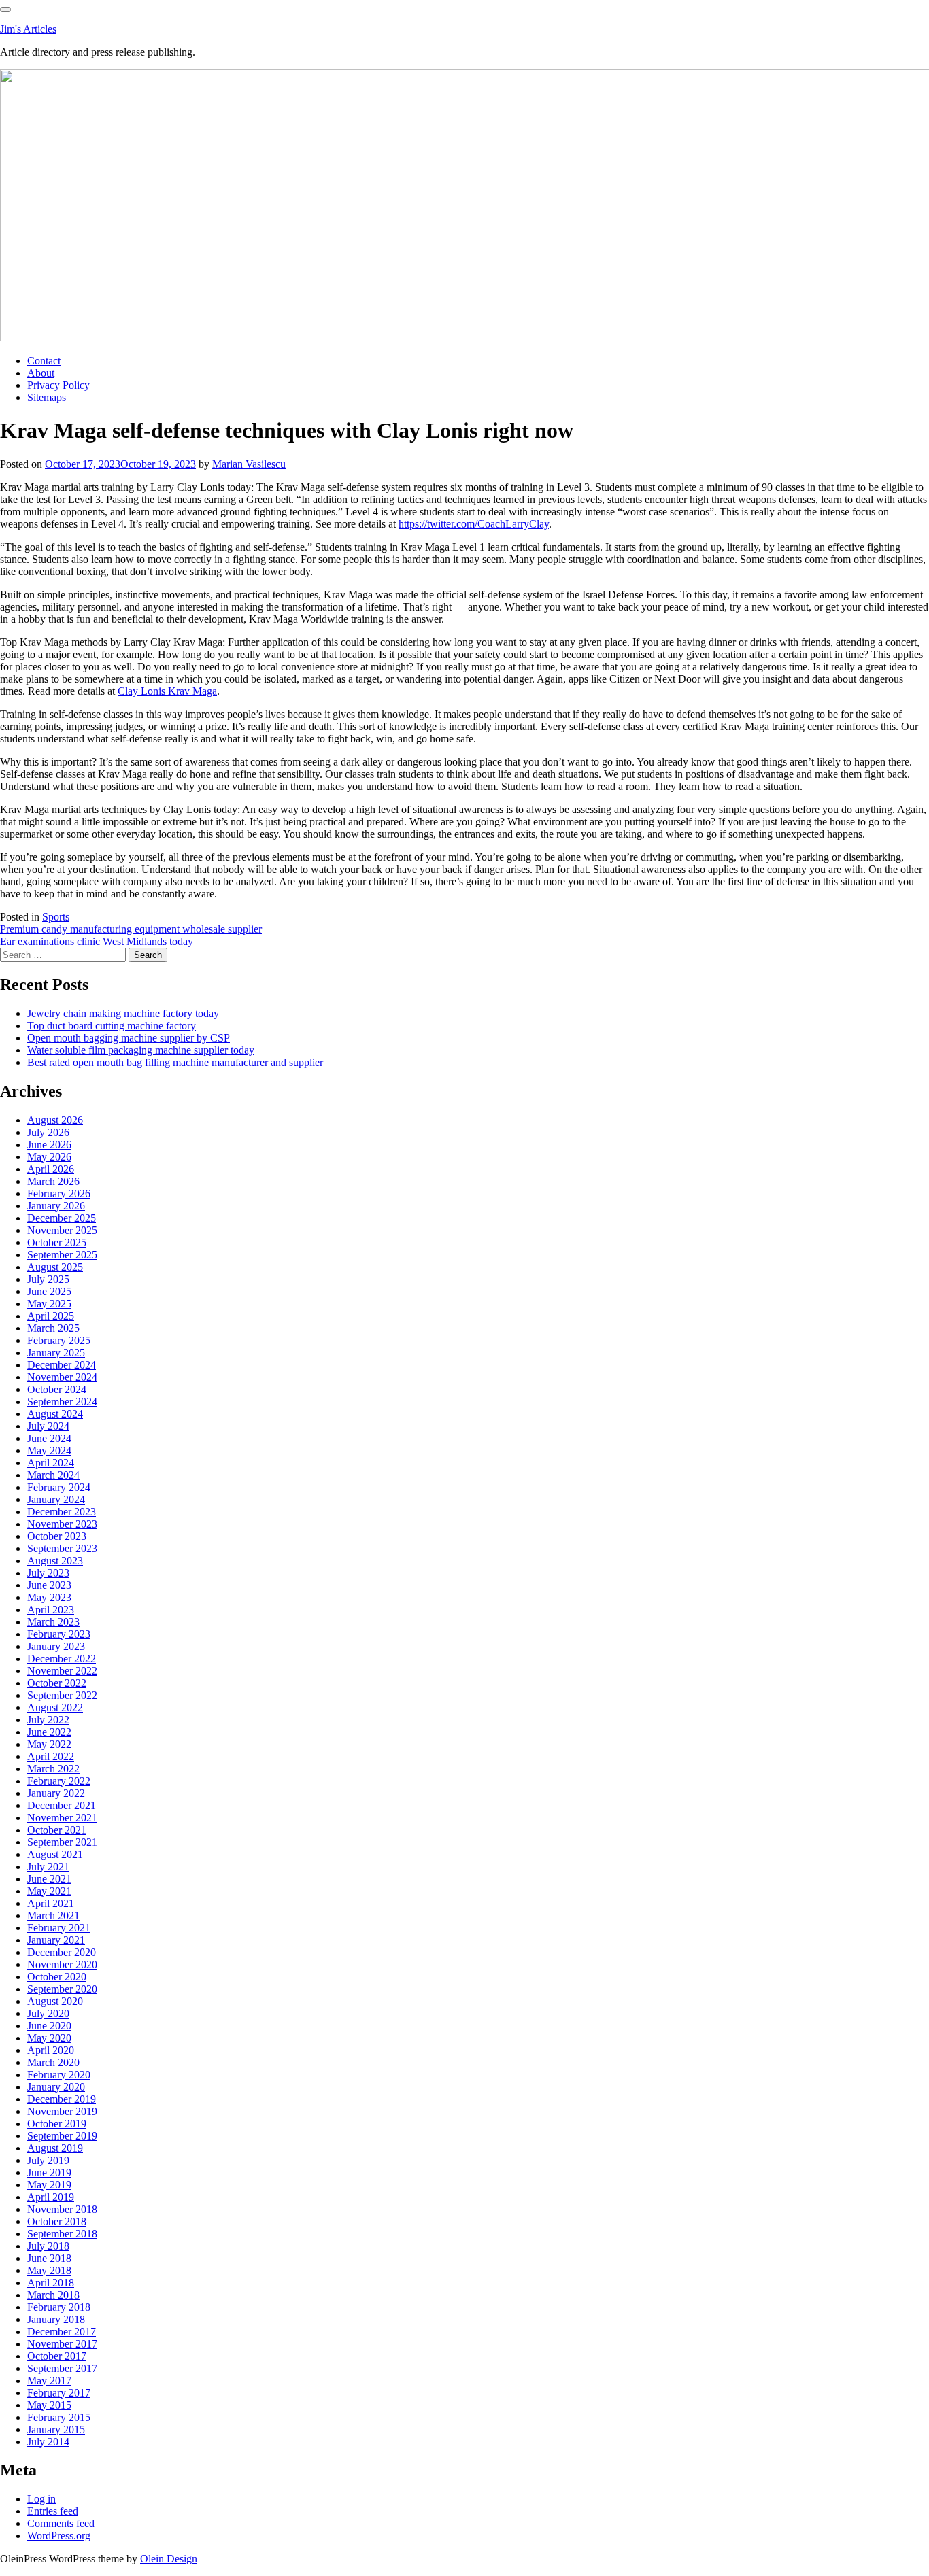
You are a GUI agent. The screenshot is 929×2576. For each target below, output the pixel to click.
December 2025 (62, 1218)
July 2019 (48, 2160)
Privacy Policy (58, 385)
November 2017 (62, 2344)
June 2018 (49, 2258)
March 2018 (53, 2295)
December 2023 (62, 1512)
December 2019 (62, 2099)
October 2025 (57, 1242)
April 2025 (51, 1316)
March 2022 (53, 1769)
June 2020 (49, 2026)
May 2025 (49, 1304)
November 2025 (62, 1230)
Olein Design (169, 2559)
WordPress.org (59, 2536)
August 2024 (55, 1414)
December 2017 (62, 2332)
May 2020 (49, 2038)
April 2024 (51, 1463)
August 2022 (55, 1707)
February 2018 (59, 2307)
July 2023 (48, 1573)
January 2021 (56, 1940)
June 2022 (49, 1732)
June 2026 (49, 1145)
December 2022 (62, 1659)
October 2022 (57, 1683)
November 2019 (62, 2111)
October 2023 (57, 1536)
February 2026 (59, 1193)
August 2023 (55, 1561)
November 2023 (62, 1524)
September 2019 (62, 2136)
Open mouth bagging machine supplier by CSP (129, 1038)
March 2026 (53, 1181)
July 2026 (48, 1132)
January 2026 (56, 1206)
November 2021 (62, 1818)
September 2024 (62, 1402)
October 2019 (57, 2124)
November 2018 (62, 2209)
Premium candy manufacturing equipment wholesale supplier (131, 929)
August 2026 (55, 1120)
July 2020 (48, 2013)
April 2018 (51, 2283)
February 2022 (59, 1781)
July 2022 (48, 1720)
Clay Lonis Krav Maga (167, 691)
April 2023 (51, 1610)
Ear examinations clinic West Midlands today (97, 941)
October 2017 (57, 2356)
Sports (56, 917)
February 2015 (59, 2417)
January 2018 (56, 2319)
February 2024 (59, 1487)
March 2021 (53, 1916)
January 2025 (56, 1353)
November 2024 (62, 1377)
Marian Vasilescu (249, 464)
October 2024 (57, 1389)
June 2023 (49, 1585)
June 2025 (49, 1291)
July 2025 (48, 1279)
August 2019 (55, 2148)
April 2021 (51, 1903)
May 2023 (49, 1597)
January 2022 (56, 1793)
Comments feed (61, 2523)
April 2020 (51, 2050)
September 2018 (62, 2234)
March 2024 (53, 1475)
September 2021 (62, 1842)
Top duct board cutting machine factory (112, 1026)
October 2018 (57, 2221)
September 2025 (62, 1255)
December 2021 (62, 1805)
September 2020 (62, 1989)
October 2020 (57, 1977)
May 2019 (49, 2185)
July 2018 (48, 2246)
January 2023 (56, 1646)
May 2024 (49, 1450)
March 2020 (53, 2062)
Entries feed (53, 2511)
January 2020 (56, 2087)
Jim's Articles (28, 29)
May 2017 (49, 2381)
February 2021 (59, 1928)
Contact (44, 361)
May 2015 (49, 2405)
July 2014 (48, 2442)
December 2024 (62, 1365)
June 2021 (49, 1879)
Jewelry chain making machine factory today (123, 1013)
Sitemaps (47, 397)
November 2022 (62, 1671)
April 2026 (51, 1169)
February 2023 (59, 1634)
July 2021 (48, 1867)
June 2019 (49, 2173)
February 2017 (59, 2393)
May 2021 (49, 1891)
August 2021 (55, 1854)
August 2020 (55, 2001)
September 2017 (62, 2368)
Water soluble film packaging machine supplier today (141, 1050)
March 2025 (53, 1328)
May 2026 (49, 1157)
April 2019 (51, 2197)
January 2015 (56, 2429)
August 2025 (55, 1267)
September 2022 (62, 1695)
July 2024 (48, 1426)
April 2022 (51, 1756)
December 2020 (62, 1952)
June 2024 (49, 1438)
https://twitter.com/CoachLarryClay (474, 524)
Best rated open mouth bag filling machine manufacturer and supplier (175, 1062)
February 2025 (59, 1340)
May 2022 (49, 1744)
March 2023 (53, 1622)
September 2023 (62, 1548)
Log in (41, 2499)
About (41, 373)
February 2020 (59, 2075)
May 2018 (49, 2270)
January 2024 (56, 1499)
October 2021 (57, 1830)
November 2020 (62, 1964)
